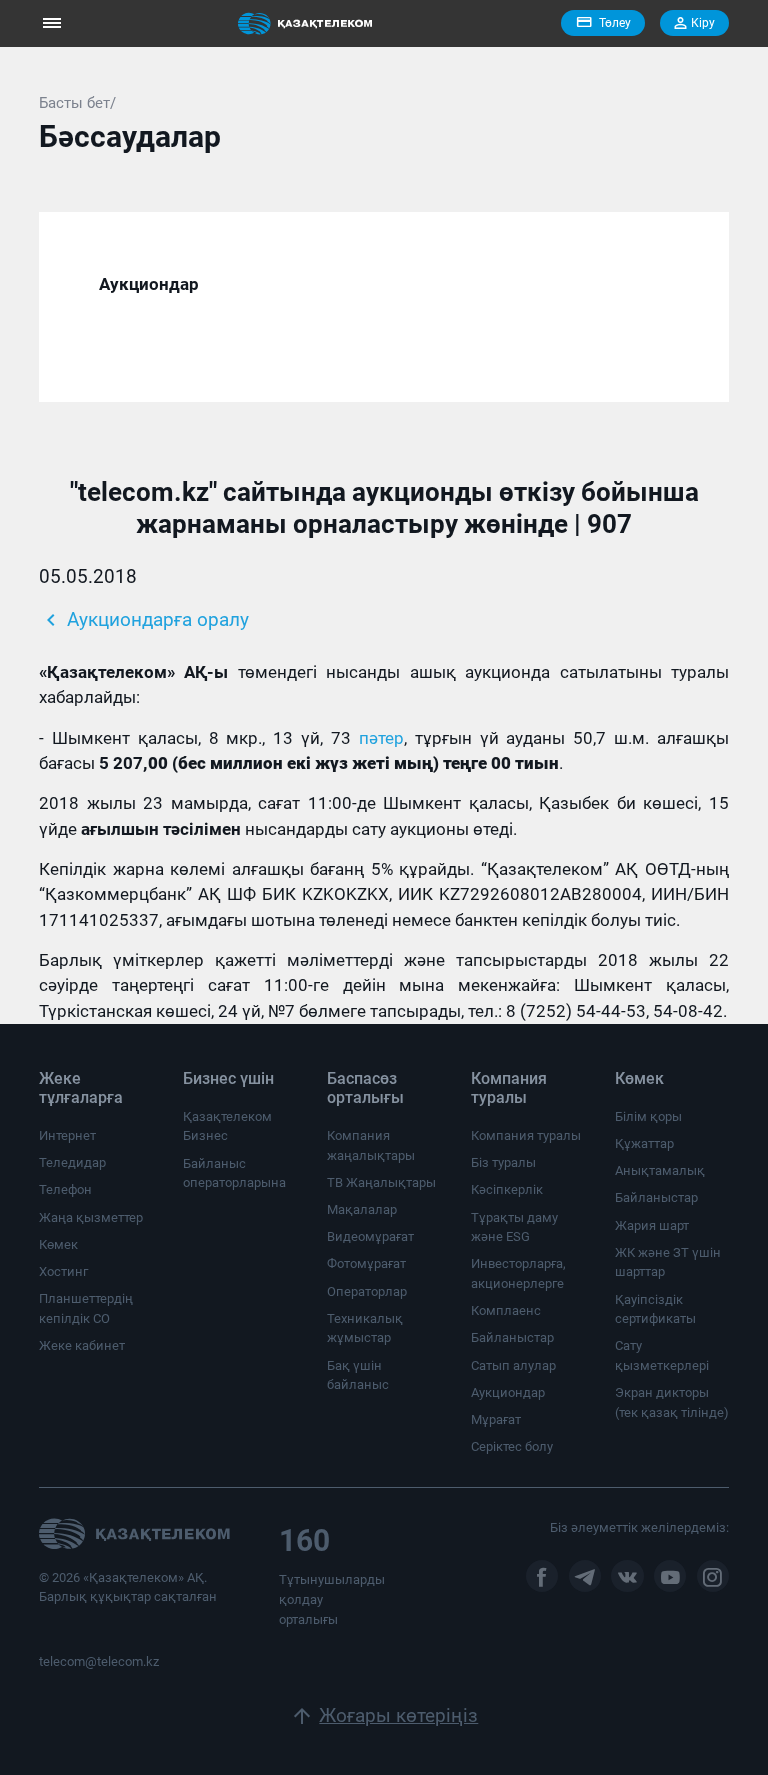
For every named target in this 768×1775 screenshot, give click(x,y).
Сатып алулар (513, 1365)
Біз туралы (503, 1162)
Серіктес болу (512, 1446)
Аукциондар (508, 1392)
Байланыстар (512, 1337)
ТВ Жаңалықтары (381, 1182)
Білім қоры (648, 1116)
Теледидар (72, 1162)
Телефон (65, 1189)
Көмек (58, 1244)
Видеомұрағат (370, 1236)
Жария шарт (652, 1225)
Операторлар (367, 1291)
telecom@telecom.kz (99, 1661)
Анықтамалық (660, 1170)
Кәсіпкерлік (507, 1189)
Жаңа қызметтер (91, 1217)
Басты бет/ (77, 103)
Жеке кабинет (82, 1345)
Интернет (67, 1135)
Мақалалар (362, 1209)
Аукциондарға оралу (144, 620)
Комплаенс (506, 1310)
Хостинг (63, 1271)
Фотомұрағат (366, 1263)
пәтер (381, 738)
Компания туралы (526, 1135)
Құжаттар (644, 1143)
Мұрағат (496, 1419)
